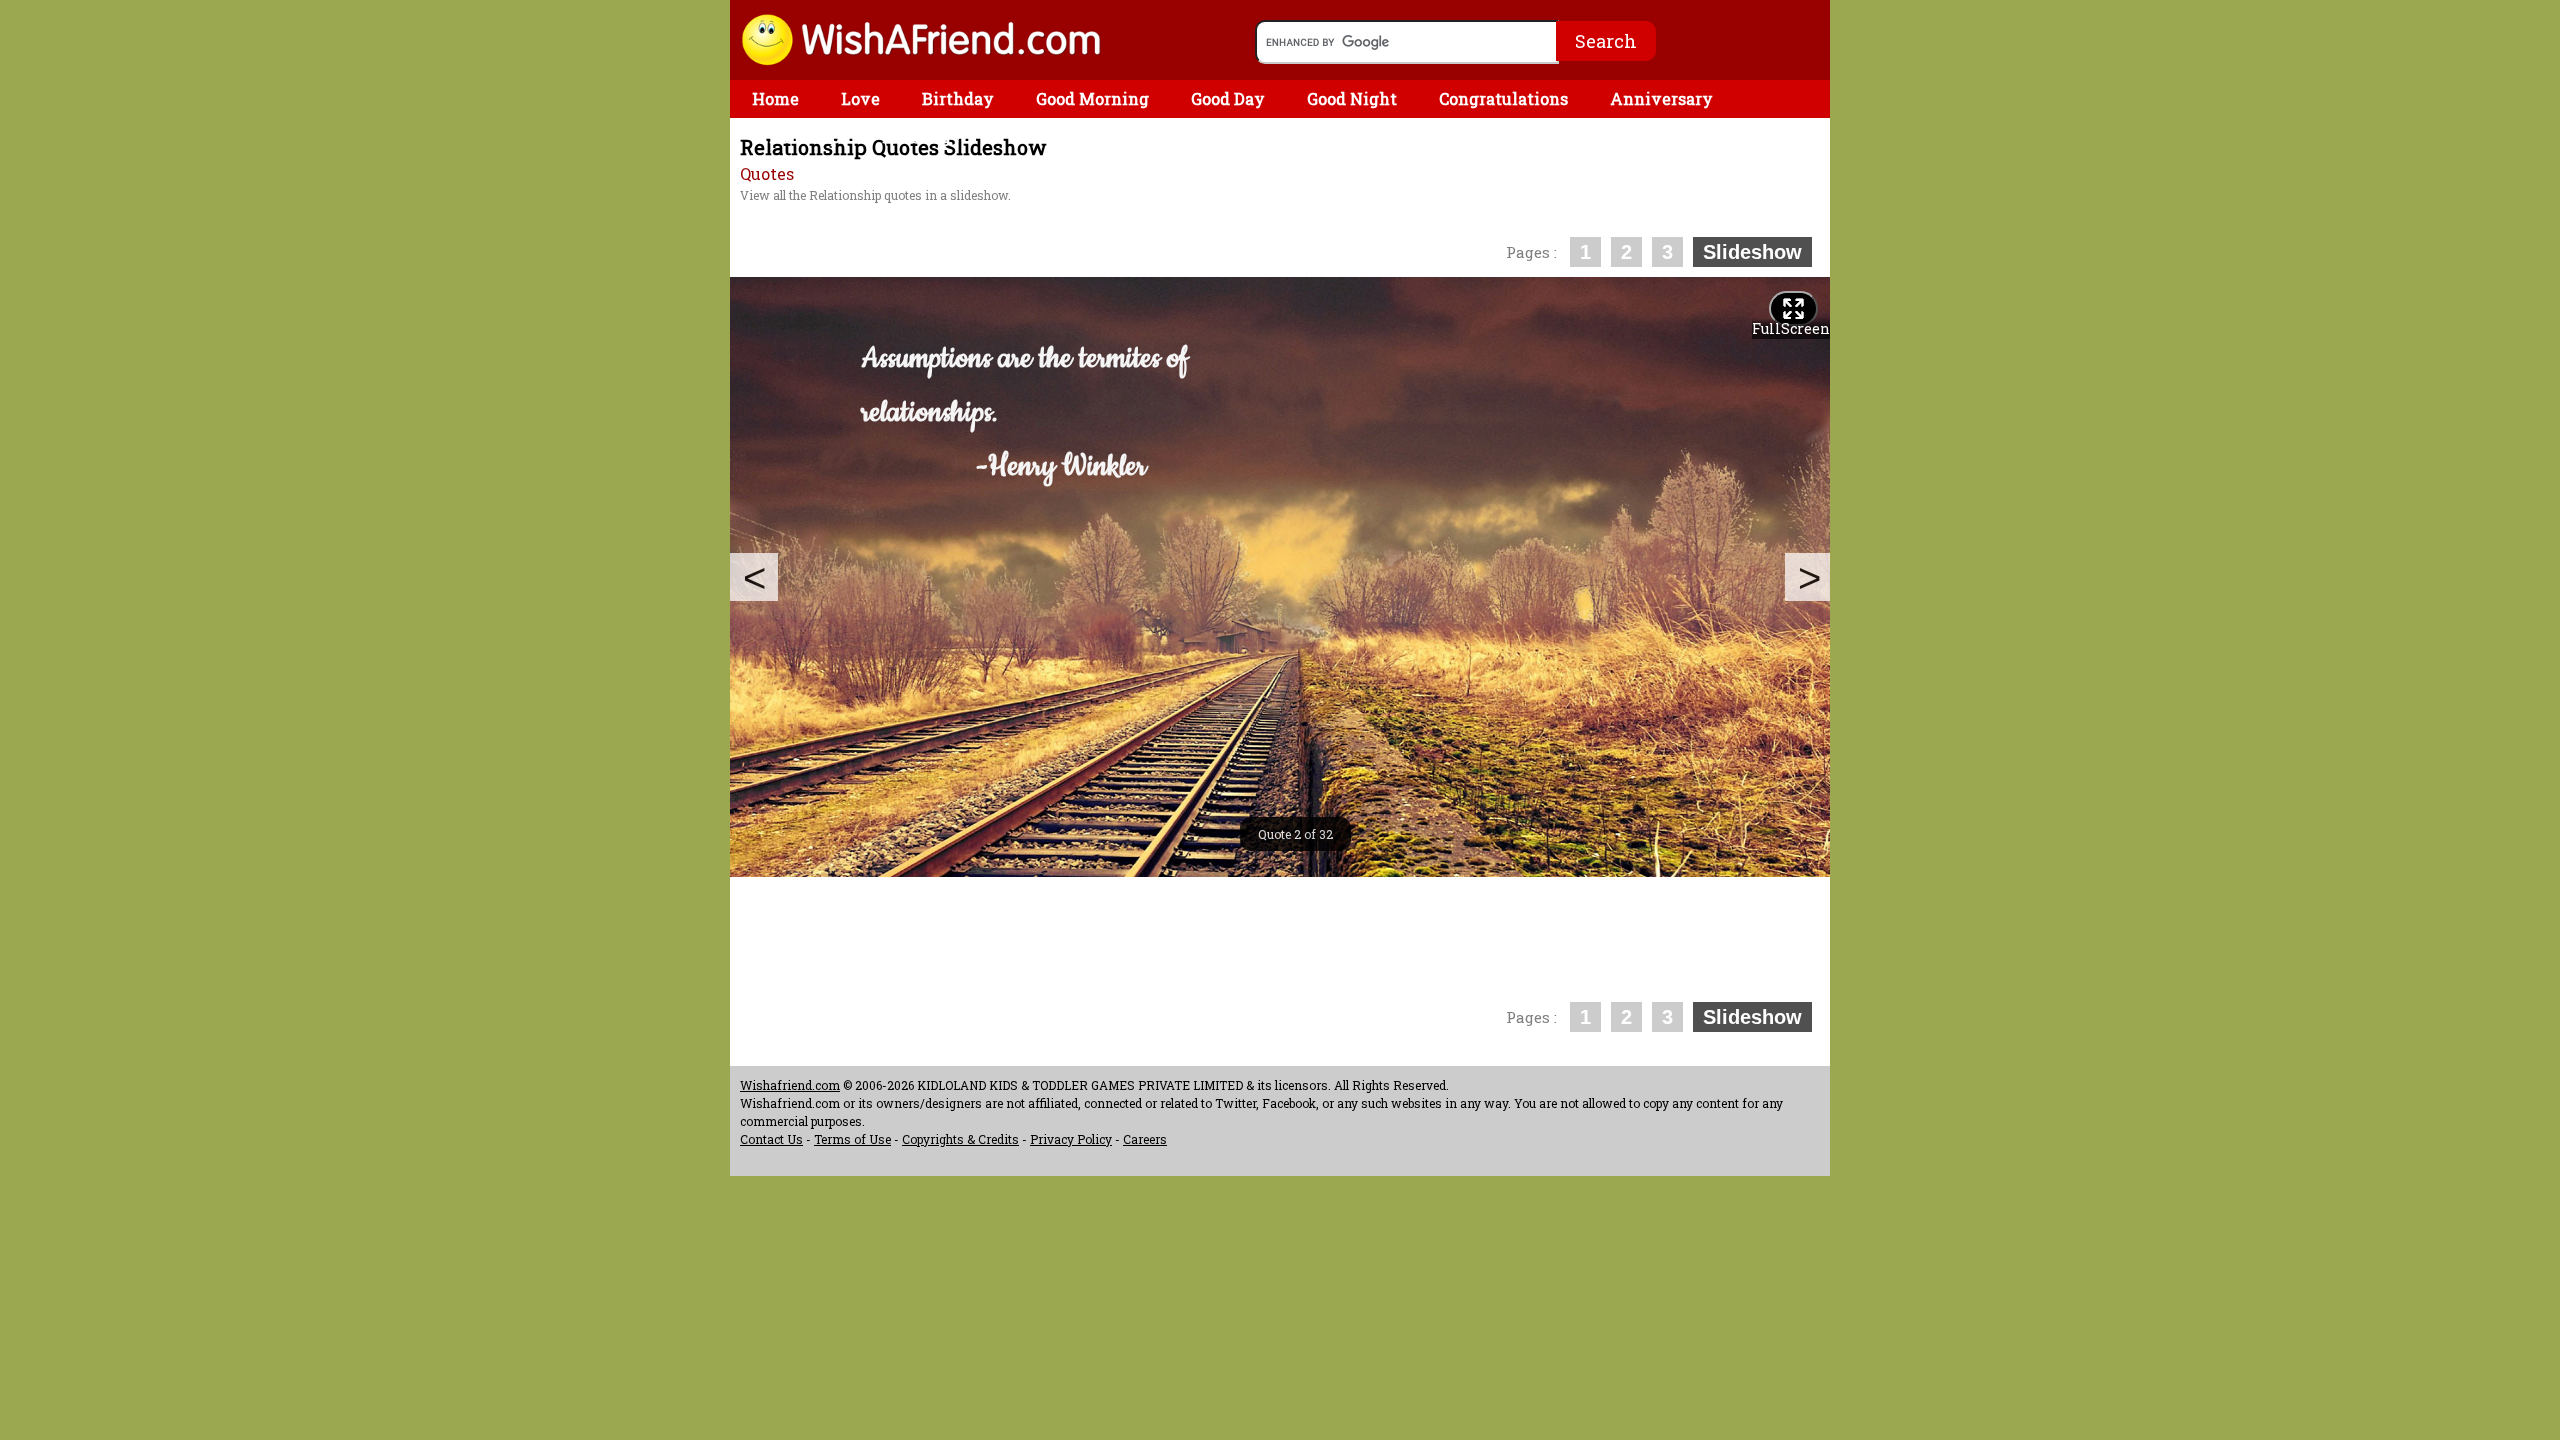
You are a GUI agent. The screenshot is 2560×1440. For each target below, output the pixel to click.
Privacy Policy (1071, 1139)
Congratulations (1503, 98)
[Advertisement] (1094, 219)
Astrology (922, 136)
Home (775, 98)
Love (860, 98)
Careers (1145, 1139)
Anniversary (1661, 98)
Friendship (796, 136)
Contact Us (771, 1139)
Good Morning (1092, 98)
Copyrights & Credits (960, 1139)
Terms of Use (852, 1139)
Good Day (1228, 98)
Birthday (958, 98)
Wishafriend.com (790, 1085)
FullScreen (1791, 328)
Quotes (767, 173)
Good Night (1352, 98)
